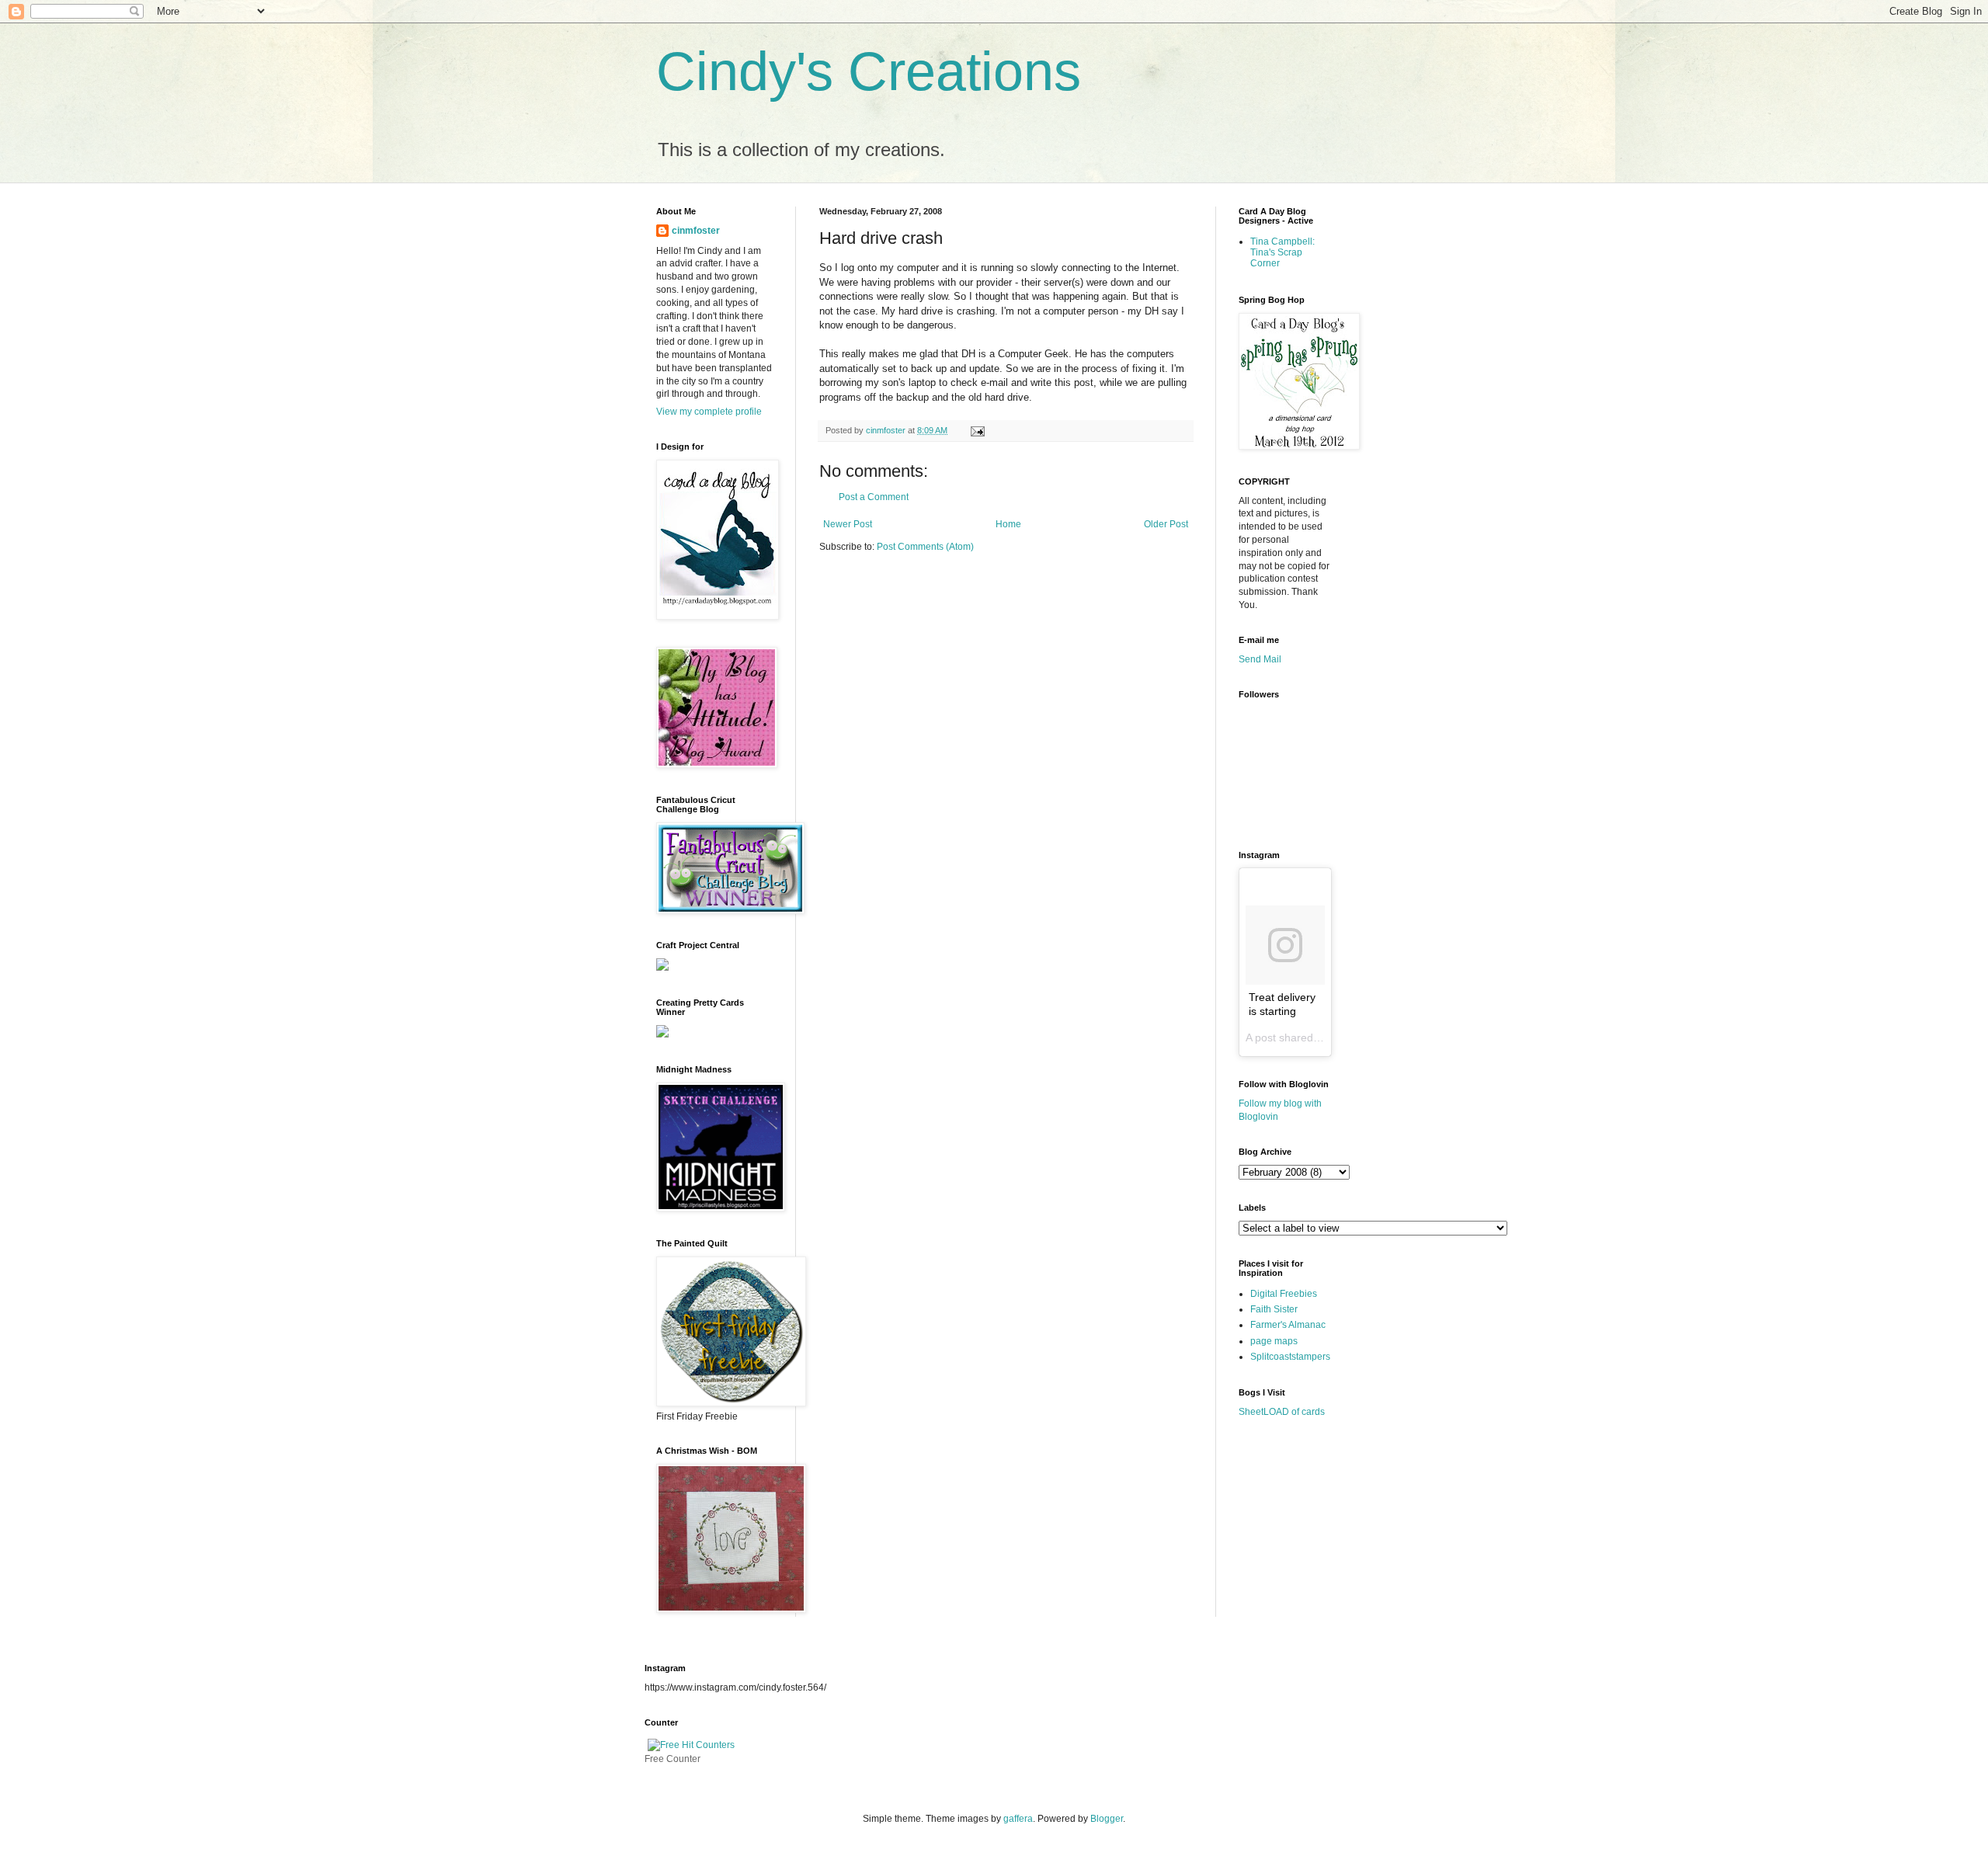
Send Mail (1260, 659)
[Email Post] (976, 430)
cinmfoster (696, 231)
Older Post (1166, 524)
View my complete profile (709, 412)
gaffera (1018, 1819)
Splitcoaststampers (1290, 1357)
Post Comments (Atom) (925, 547)
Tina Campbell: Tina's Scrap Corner (1282, 253)
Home (1008, 524)
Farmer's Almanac (1288, 1325)
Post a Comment (874, 497)
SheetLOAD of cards (1282, 1412)
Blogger (1107, 1819)
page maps (1274, 1341)
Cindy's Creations (869, 71)
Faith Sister (1274, 1309)
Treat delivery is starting (1282, 1004)
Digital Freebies (1284, 1294)
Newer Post (848, 524)
